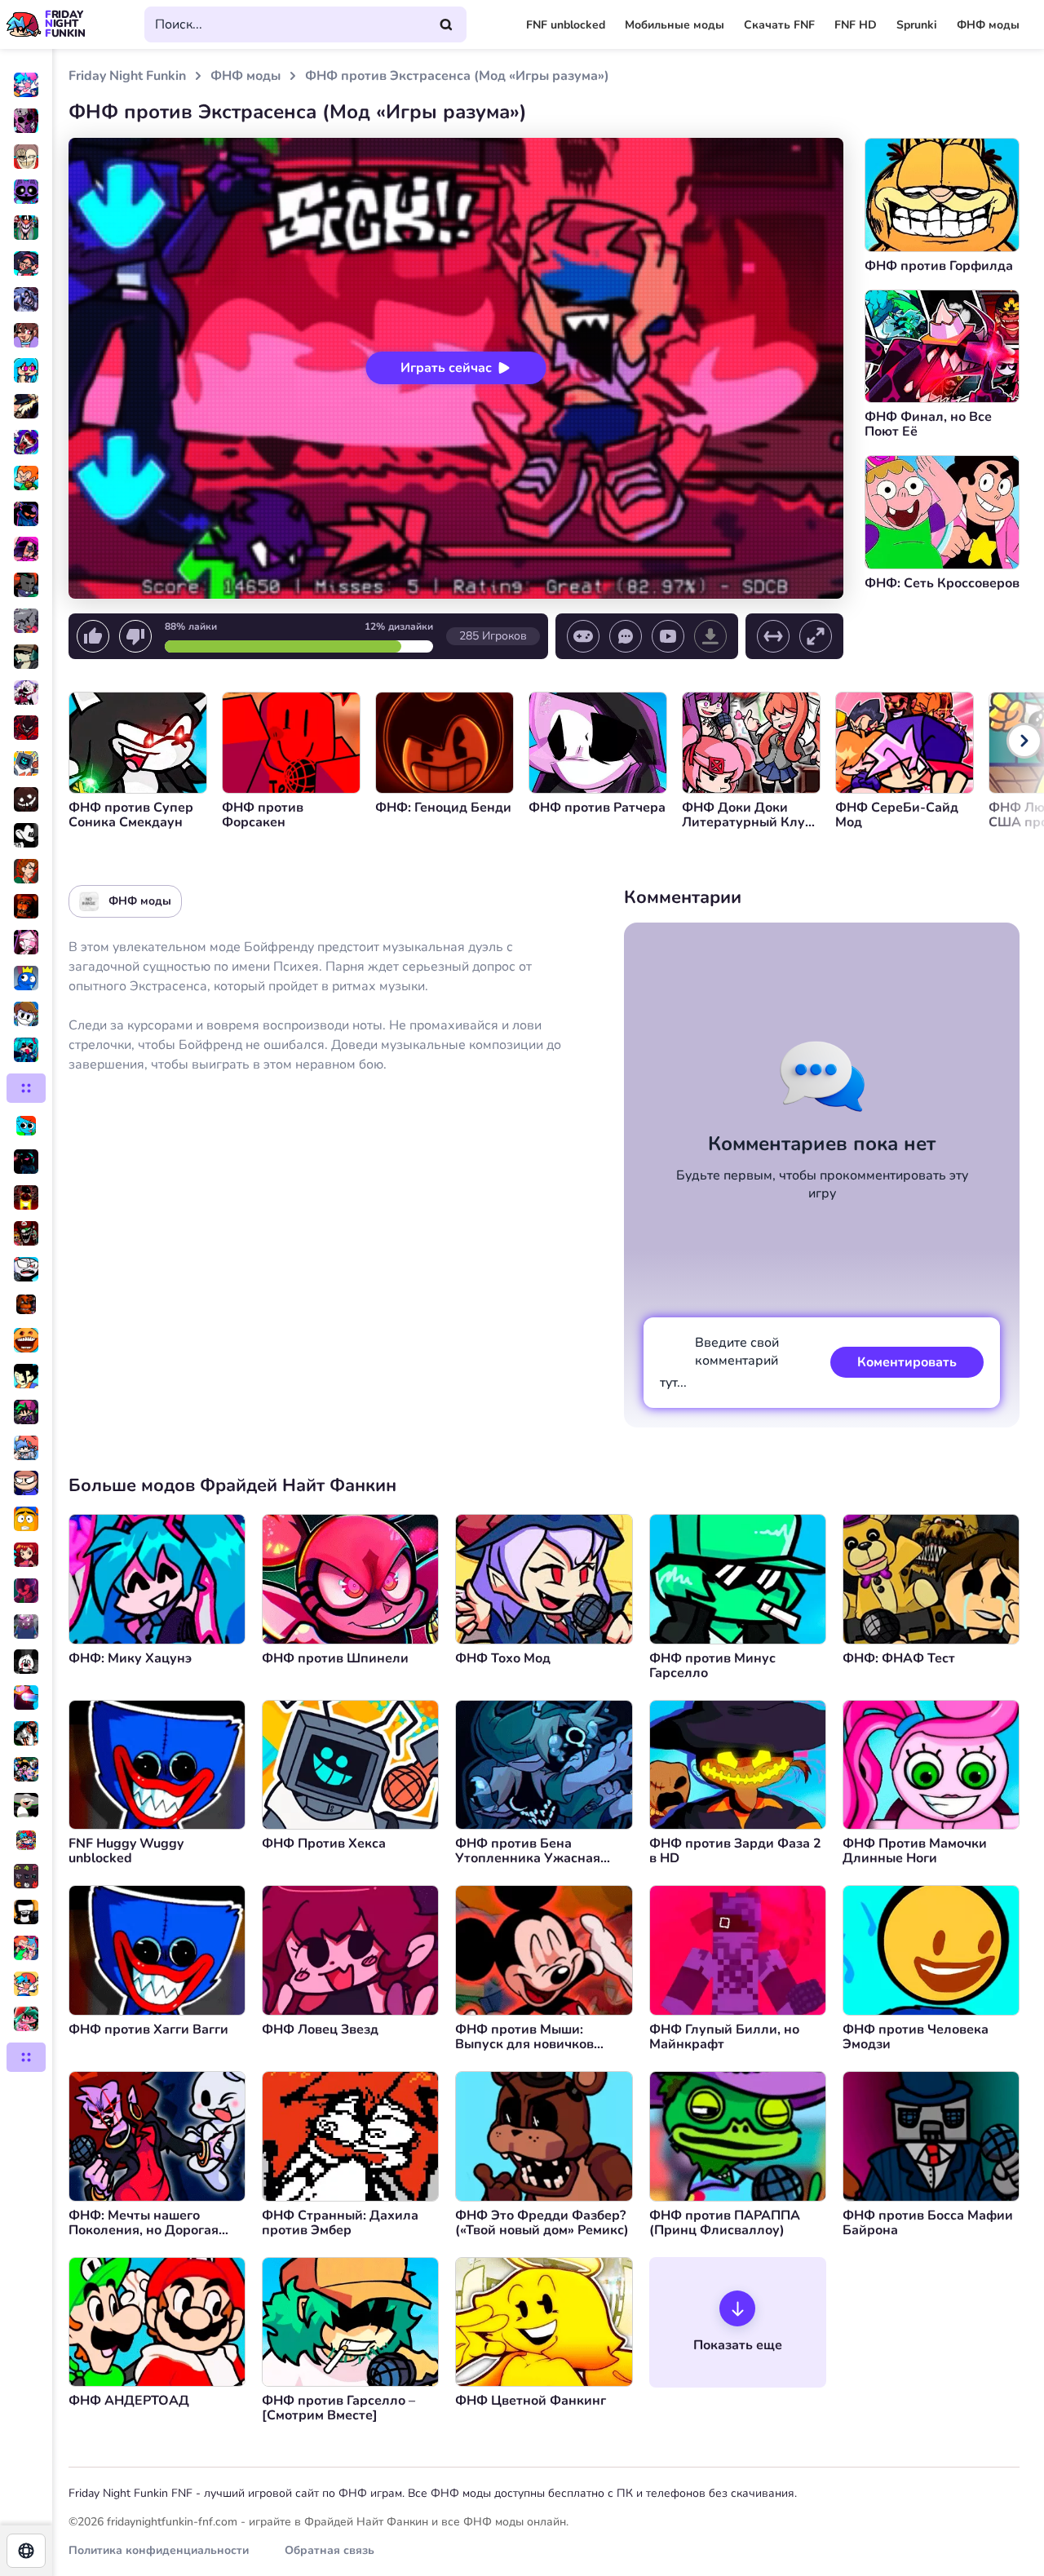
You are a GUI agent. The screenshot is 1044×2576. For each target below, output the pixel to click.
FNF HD (856, 25)
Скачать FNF (779, 25)
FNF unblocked (566, 25)
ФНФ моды (988, 25)
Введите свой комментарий (719, 1363)
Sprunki (917, 25)
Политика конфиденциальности (159, 2550)
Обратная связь (330, 2550)
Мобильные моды (675, 25)
